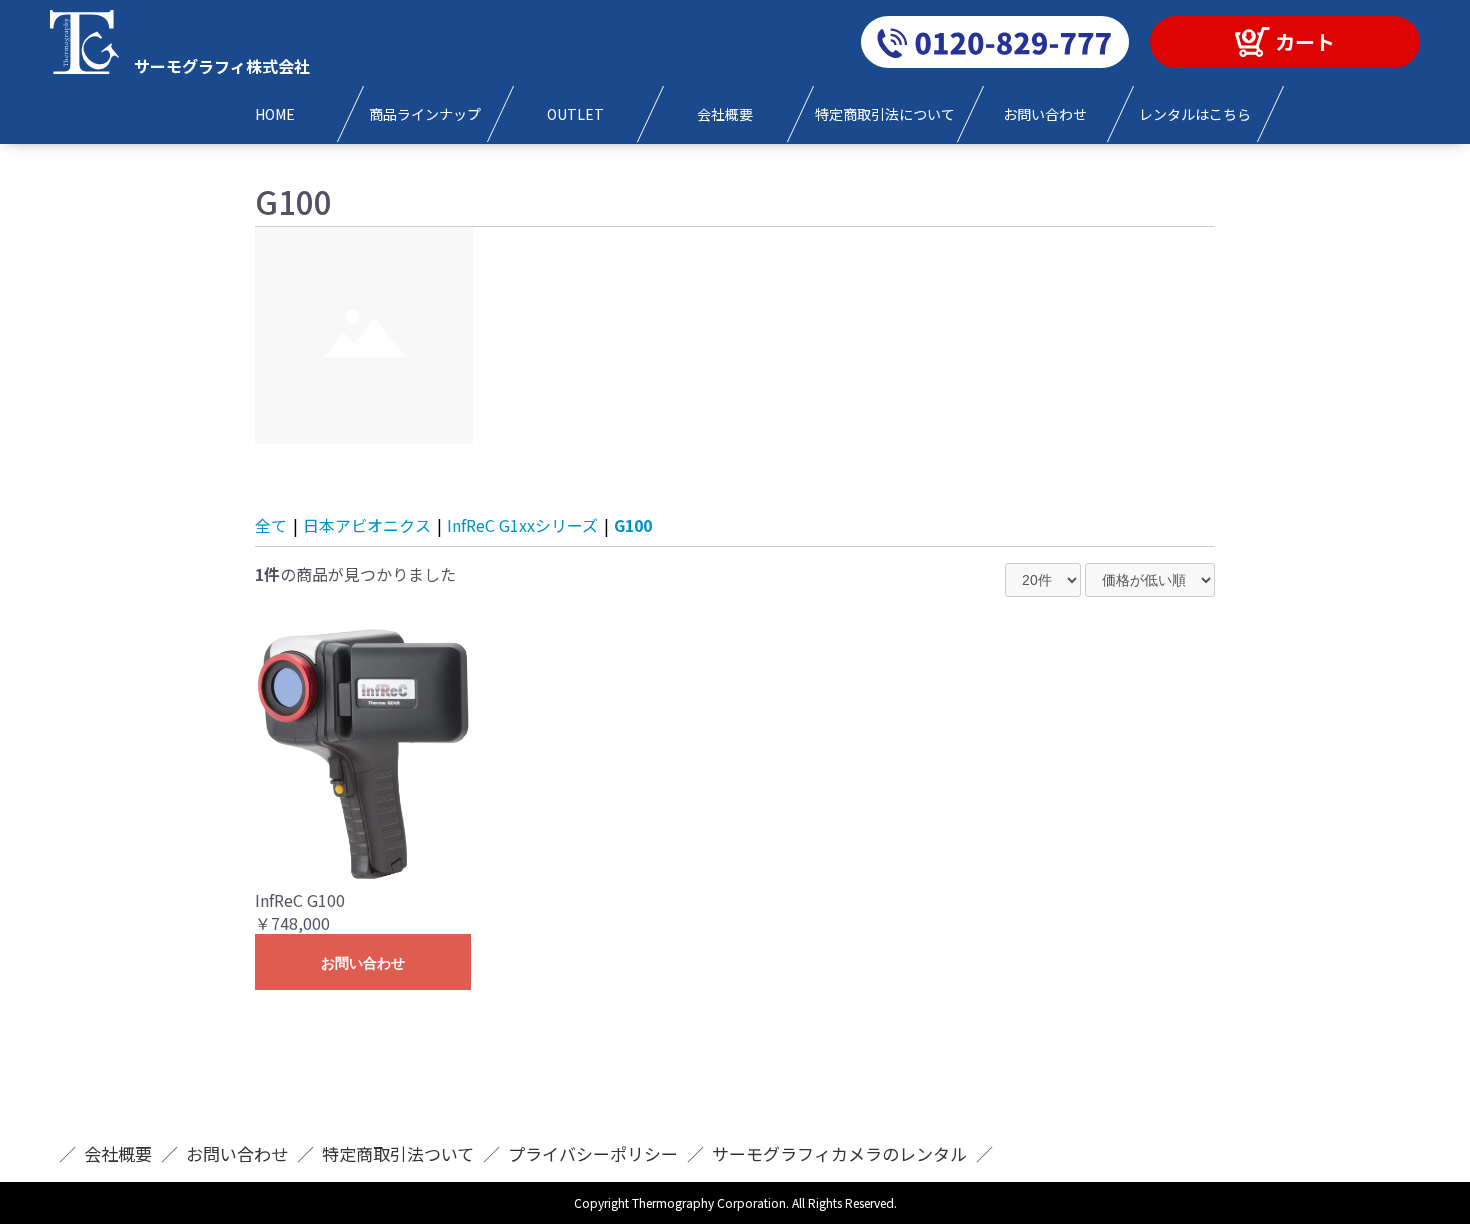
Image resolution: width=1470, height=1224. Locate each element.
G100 (633, 525)
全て (271, 525)
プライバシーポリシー (593, 1153)
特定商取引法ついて (398, 1153)
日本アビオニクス (367, 525)
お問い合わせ (363, 963)
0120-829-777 (995, 42)
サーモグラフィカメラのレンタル (839, 1153)
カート (1305, 41)
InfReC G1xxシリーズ (522, 525)
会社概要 (118, 1153)
